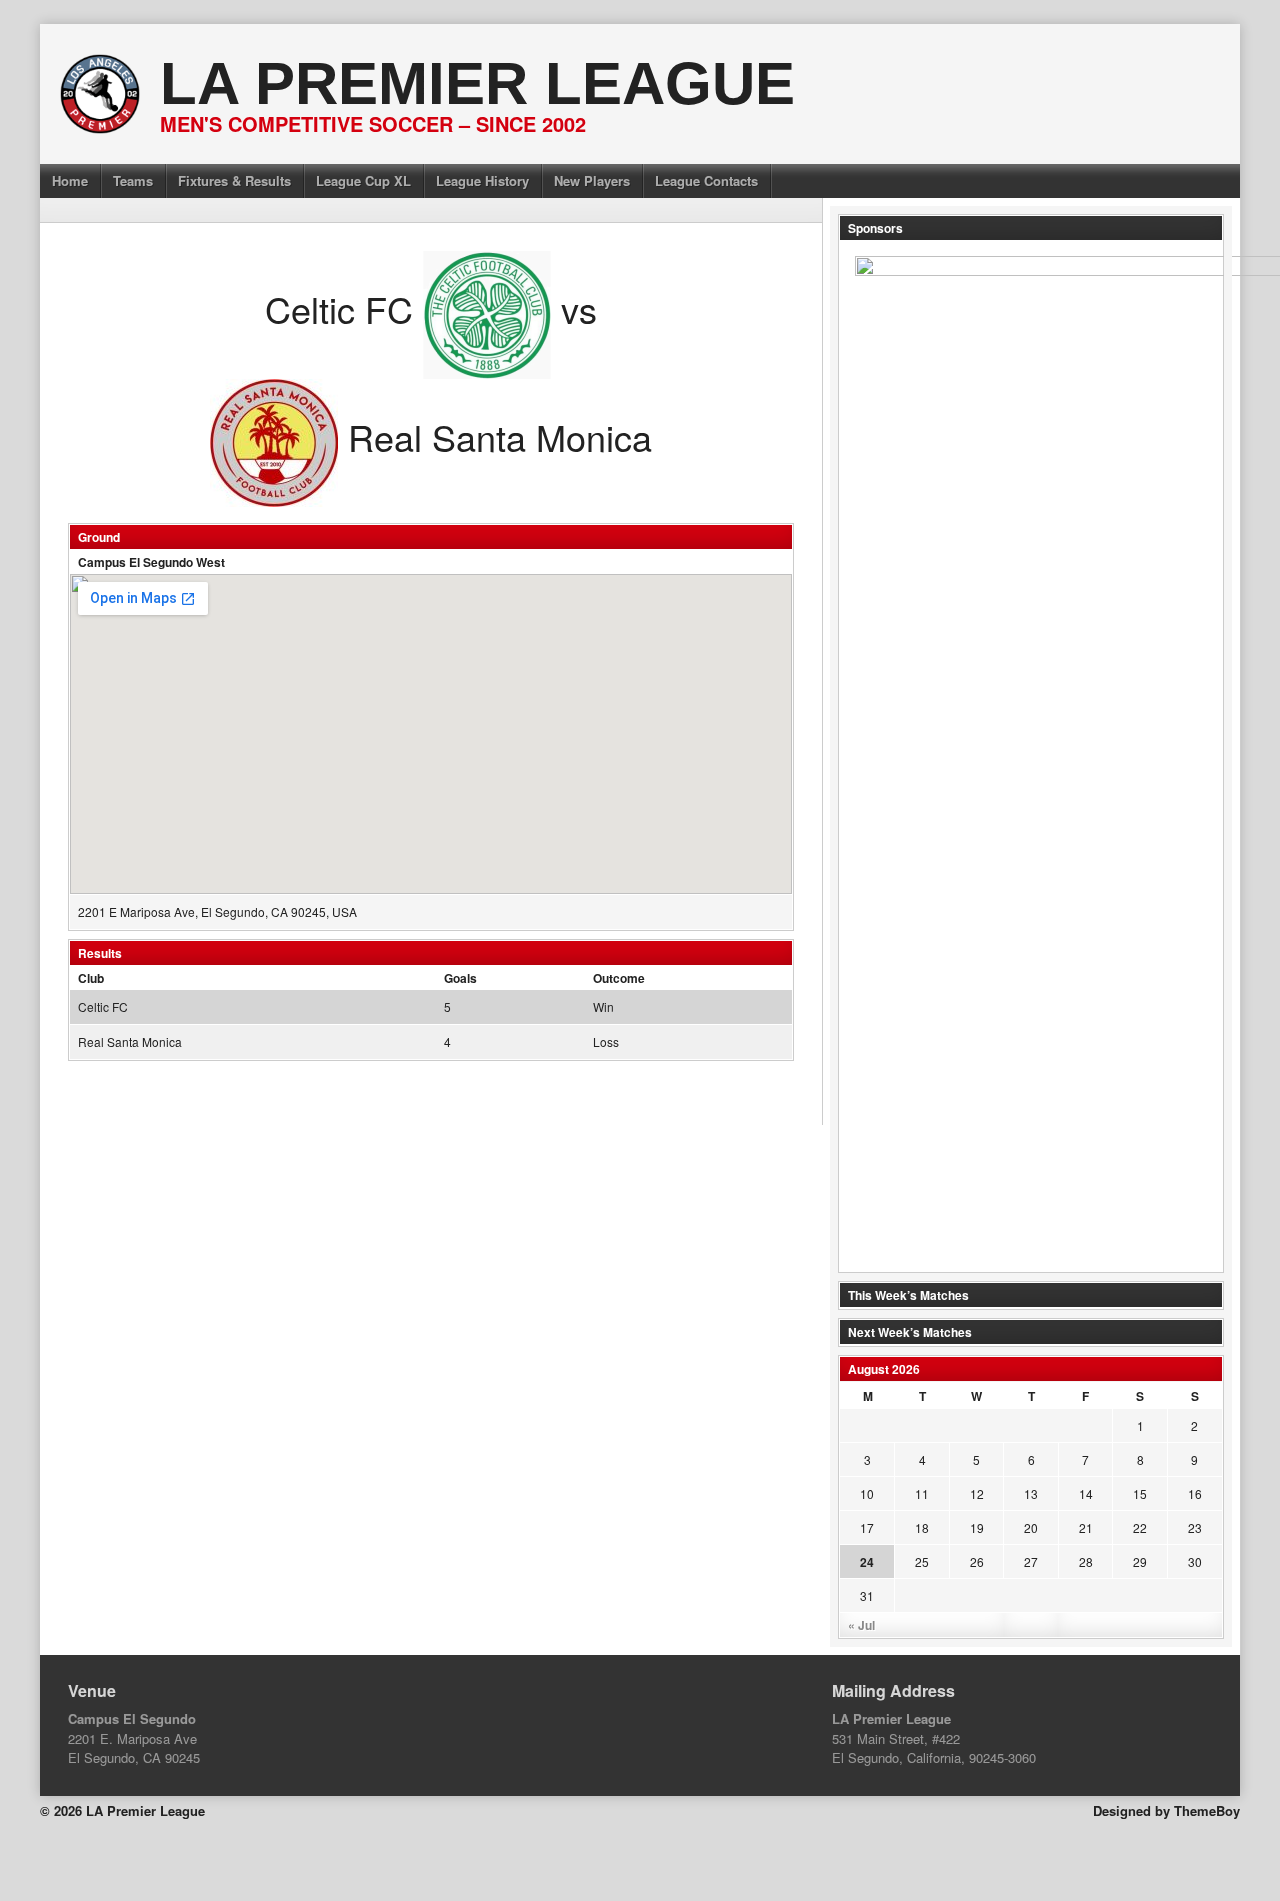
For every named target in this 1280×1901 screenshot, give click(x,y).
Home (70, 180)
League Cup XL (363, 180)
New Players (592, 180)
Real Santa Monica (130, 1041)
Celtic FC (103, 1006)
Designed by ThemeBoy (1166, 1810)
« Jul (861, 1625)
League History (482, 180)
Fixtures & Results (234, 180)
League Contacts (706, 180)
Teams (133, 180)
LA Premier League (477, 83)
